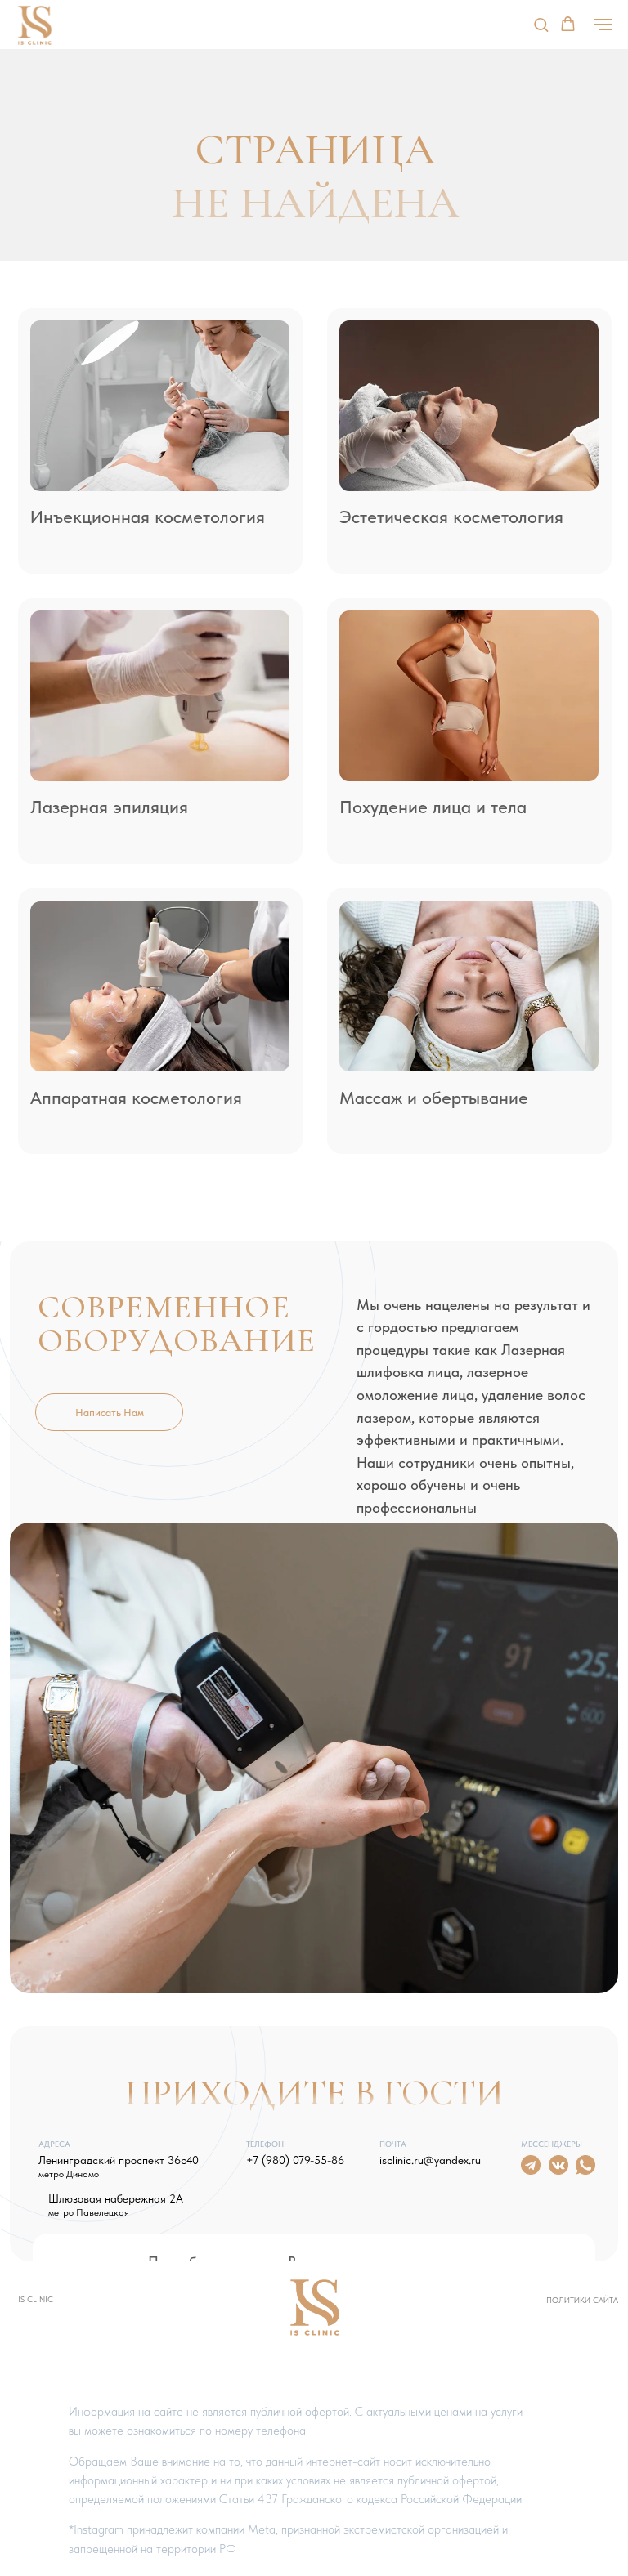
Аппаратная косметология (136, 1098)
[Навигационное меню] (603, 25)
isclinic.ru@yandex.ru (430, 2160)
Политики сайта (582, 2300)
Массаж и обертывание (434, 1098)
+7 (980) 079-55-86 (295, 2160)
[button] (541, 24)
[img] (160, 406)
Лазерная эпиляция (109, 807)
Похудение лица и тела (433, 807)
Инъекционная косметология (148, 517)
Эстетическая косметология (451, 517)
